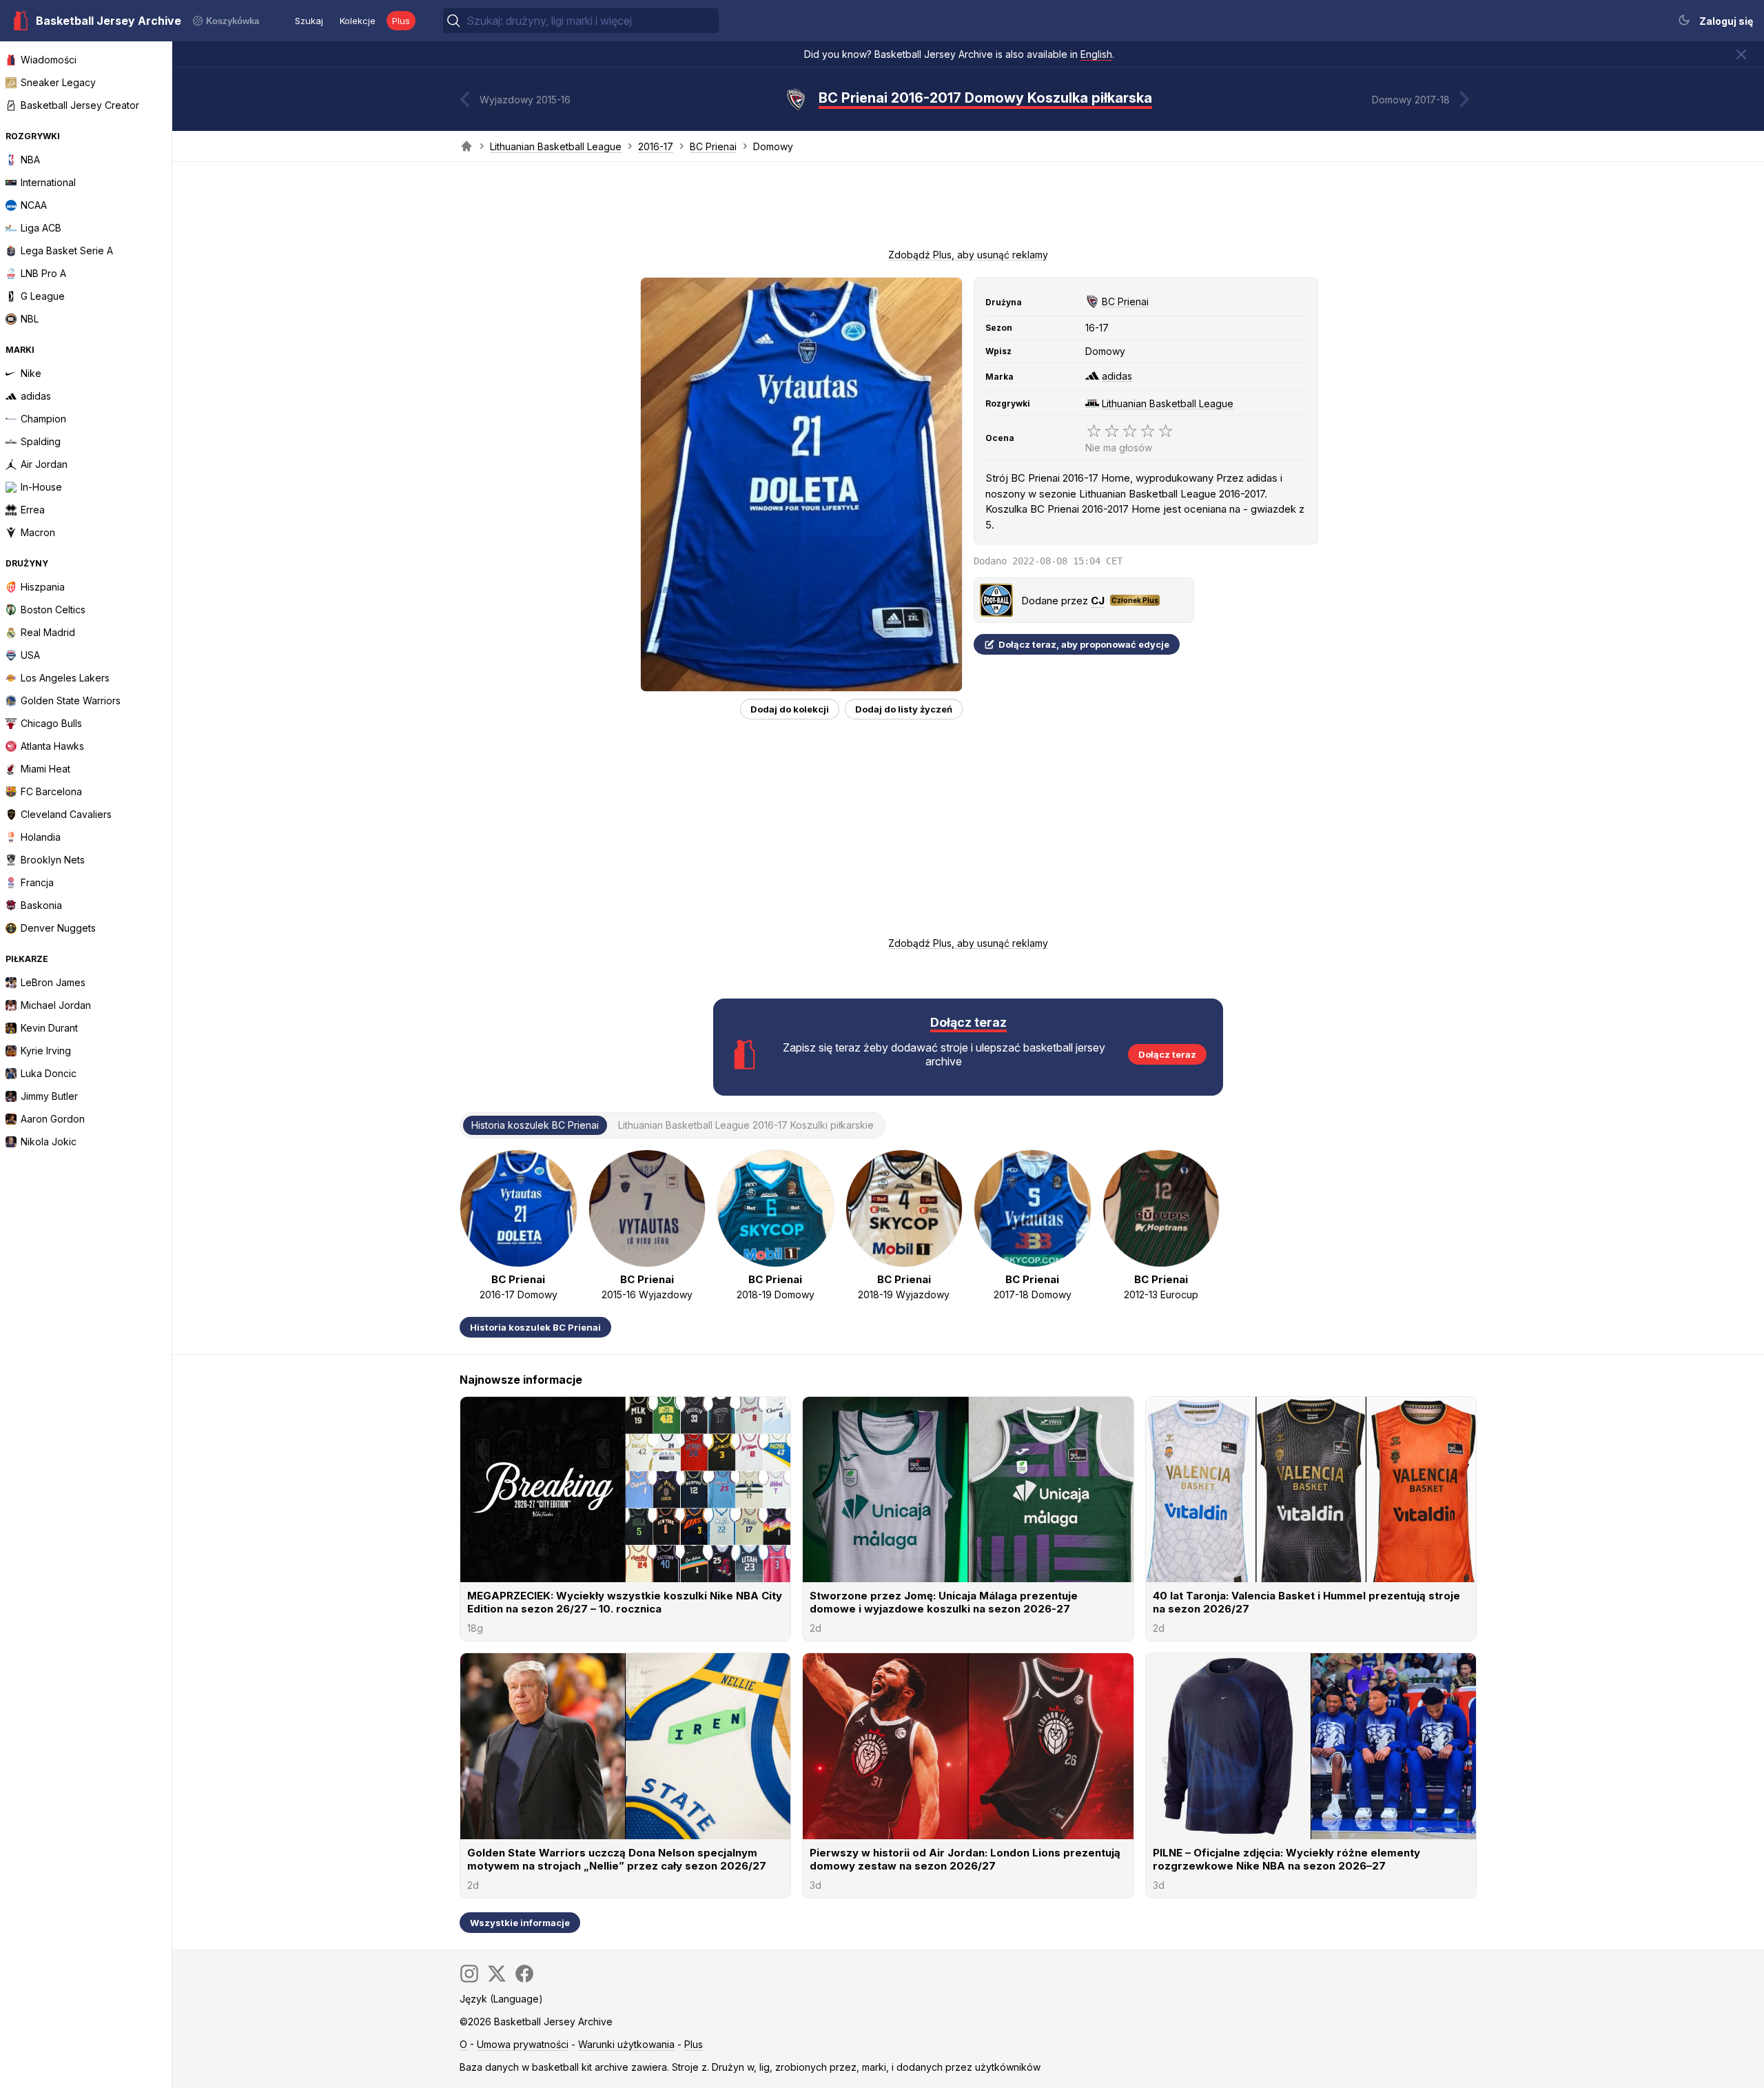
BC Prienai (713, 146)
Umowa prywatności (523, 2044)
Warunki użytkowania (626, 2044)
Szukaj (309, 21)
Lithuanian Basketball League (556, 146)
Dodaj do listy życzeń (904, 709)
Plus (401, 21)
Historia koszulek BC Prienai (535, 1327)
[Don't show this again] (1741, 54)
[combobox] (591, 21)
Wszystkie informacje (520, 1923)
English (1096, 54)
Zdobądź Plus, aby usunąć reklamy (968, 255)
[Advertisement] (968, 209)
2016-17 (656, 146)
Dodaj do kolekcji (790, 709)
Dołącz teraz (1167, 1054)
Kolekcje (358, 21)
